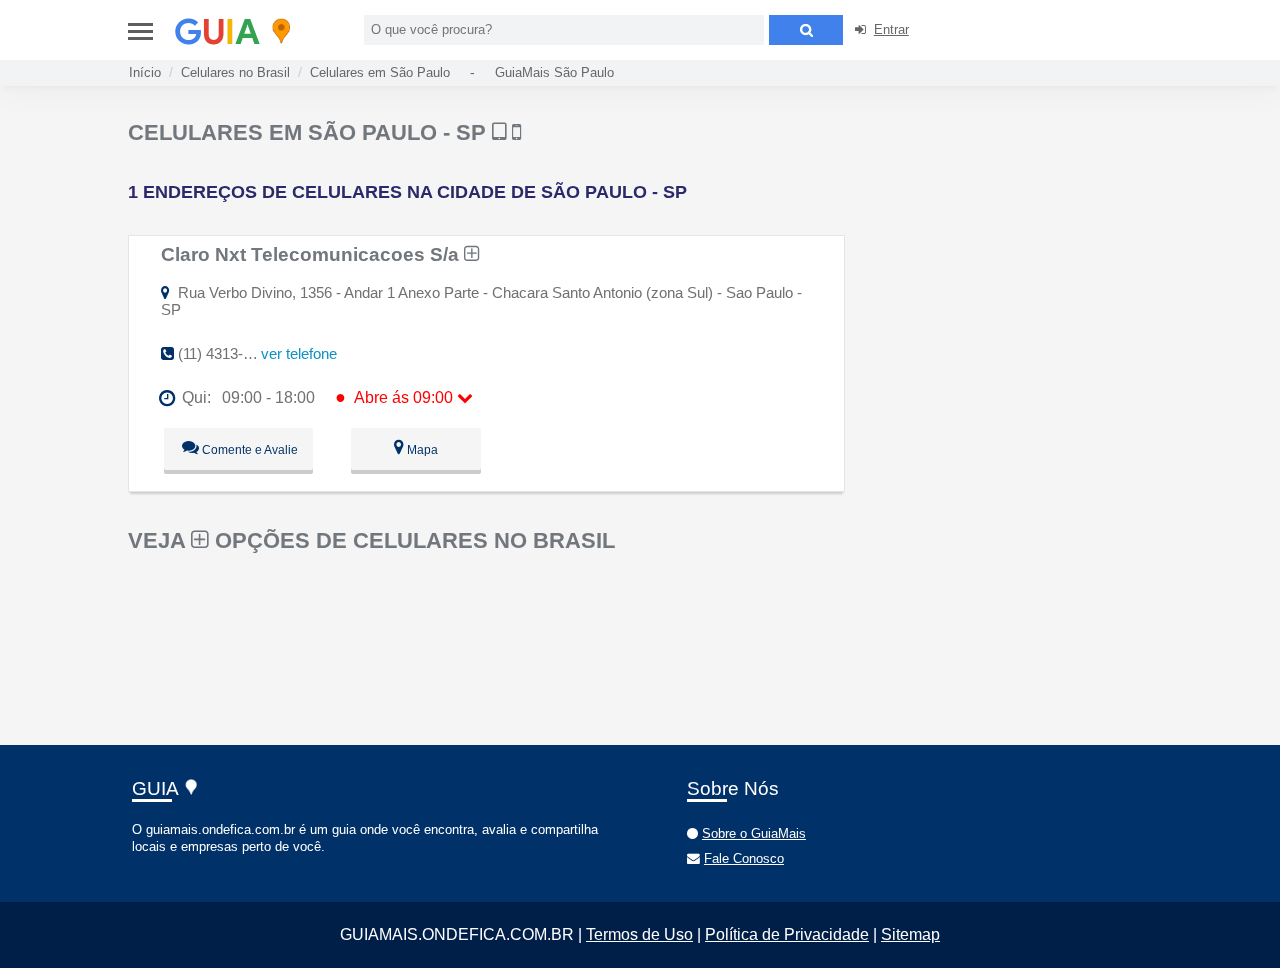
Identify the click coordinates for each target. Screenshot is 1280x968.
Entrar (891, 29)
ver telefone (299, 353)
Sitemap (910, 934)
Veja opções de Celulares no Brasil (371, 540)
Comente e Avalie (248, 450)
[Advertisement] (1018, 260)
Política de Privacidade (787, 934)
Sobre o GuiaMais (754, 833)
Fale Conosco (744, 858)
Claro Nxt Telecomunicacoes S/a (312, 254)
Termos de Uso (639, 934)
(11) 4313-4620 (226, 353)
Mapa (421, 450)
